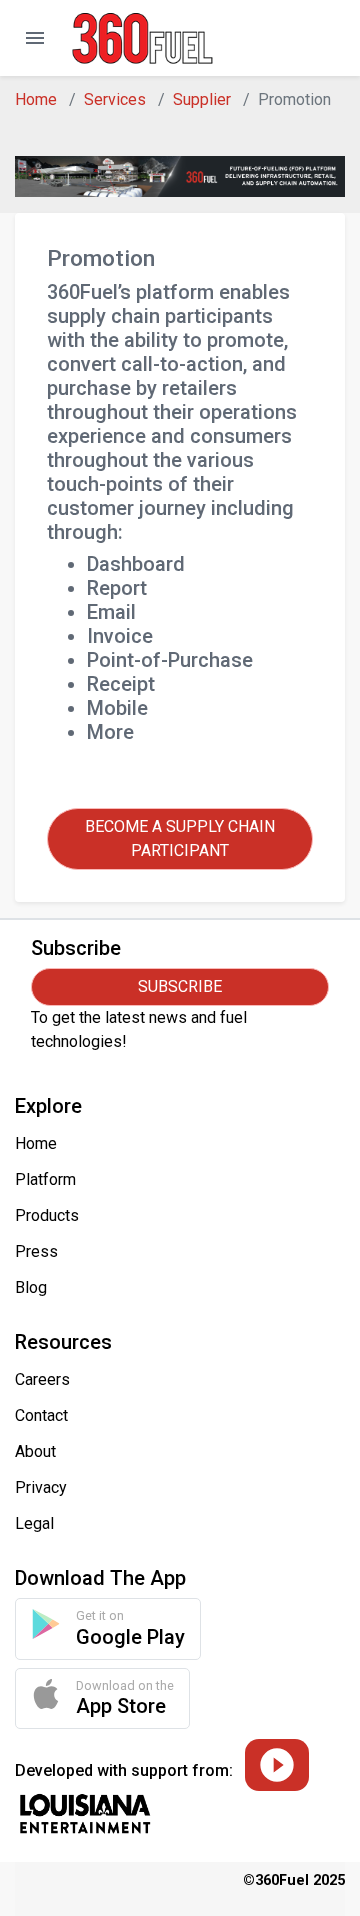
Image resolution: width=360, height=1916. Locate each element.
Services (115, 99)
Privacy (41, 1487)
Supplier (202, 99)
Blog (31, 1287)
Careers (42, 1379)
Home (36, 99)
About (35, 1451)
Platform (45, 1179)
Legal (34, 1523)
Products (47, 1215)
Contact (41, 1415)
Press (36, 1251)
